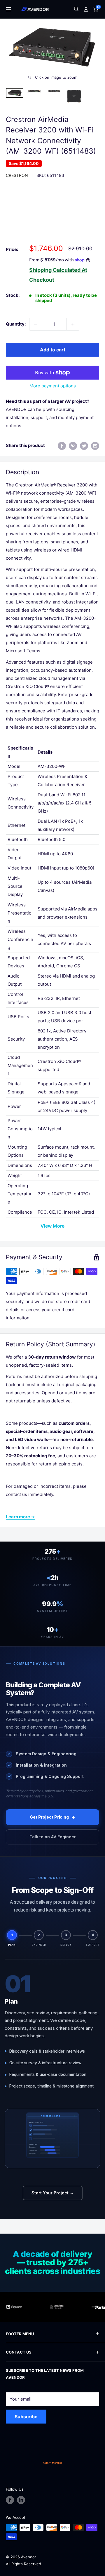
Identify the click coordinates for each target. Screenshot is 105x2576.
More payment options (53, 386)
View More (52, 1226)
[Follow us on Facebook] (10, 2500)
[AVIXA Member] (52, 2463)
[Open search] (76, 9)
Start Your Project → (53, 2193)
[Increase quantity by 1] (73, 324)
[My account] (86, 9)
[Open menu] (8, 9)
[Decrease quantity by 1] (36, 324)
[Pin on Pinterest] (73, 446)
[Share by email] (95, 446)
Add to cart (53, 350)
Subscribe (26, 2417)
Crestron (17, 175)
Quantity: (16, 324)
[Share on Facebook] (62, 446)
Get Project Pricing (49, 1817)
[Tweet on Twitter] (84, 446)
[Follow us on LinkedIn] (21, 2500)
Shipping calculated (55, 270)
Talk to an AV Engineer (53, 1837)
